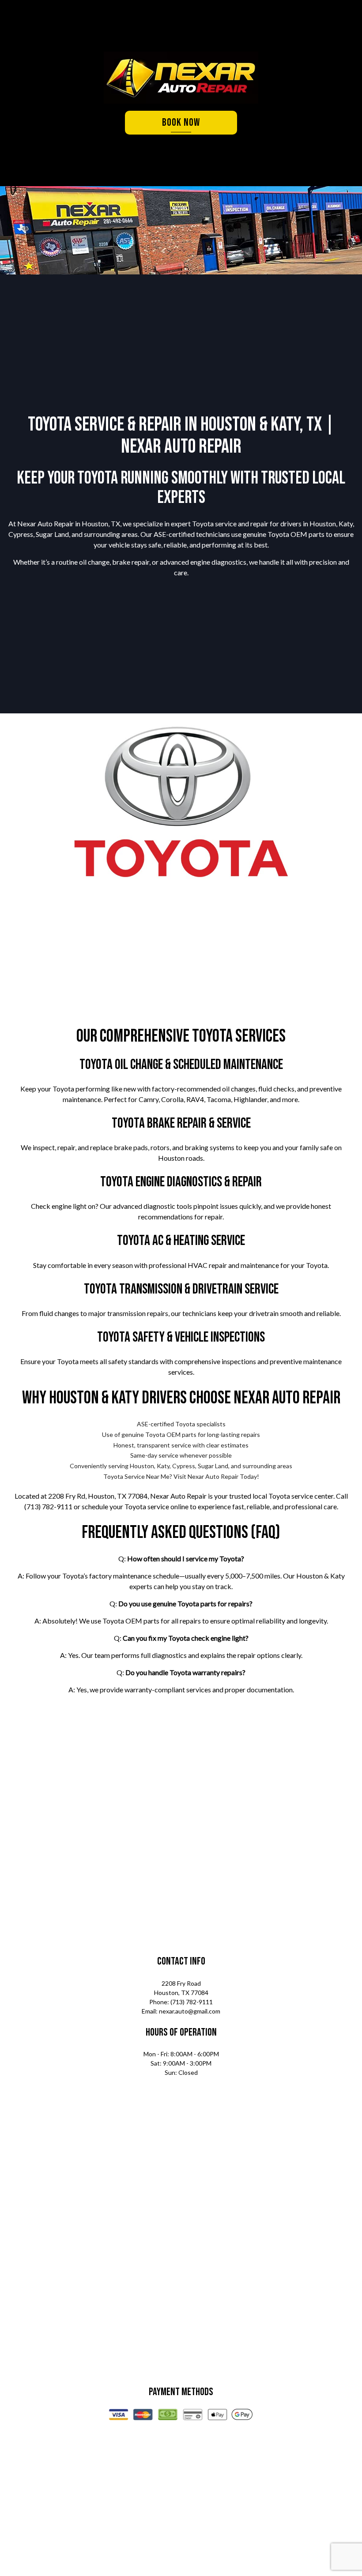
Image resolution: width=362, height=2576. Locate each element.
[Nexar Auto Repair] (181, 78)
